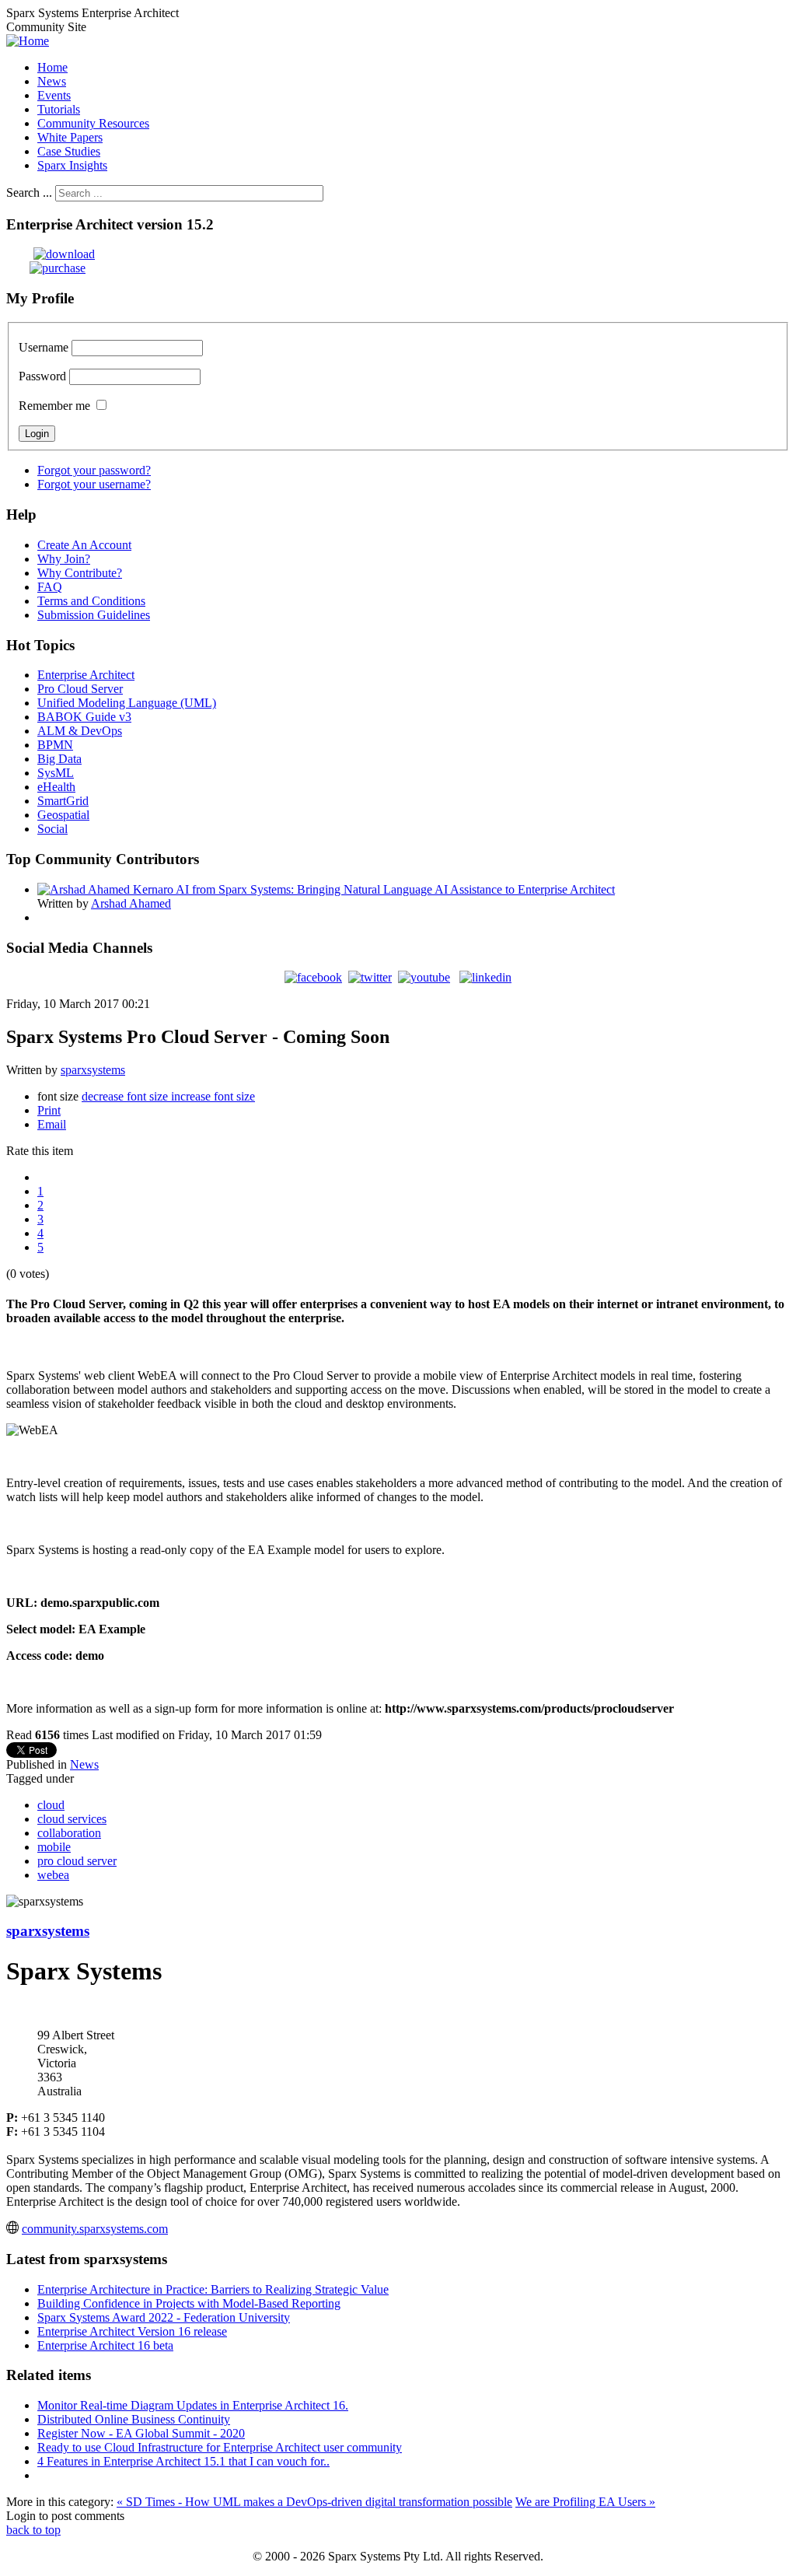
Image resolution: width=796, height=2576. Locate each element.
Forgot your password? (94, 470)
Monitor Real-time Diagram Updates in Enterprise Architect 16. (193, 2405)
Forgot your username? (94, 484)
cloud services (72, 1819)
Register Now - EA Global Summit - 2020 (141, 2433)
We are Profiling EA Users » (585, 2502)
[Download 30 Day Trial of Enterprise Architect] (51, 254)
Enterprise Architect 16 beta (105, 2345)
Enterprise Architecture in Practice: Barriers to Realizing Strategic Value (213, 2289)
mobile (54, 1847)
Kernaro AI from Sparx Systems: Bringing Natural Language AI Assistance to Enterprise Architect (374, 889)
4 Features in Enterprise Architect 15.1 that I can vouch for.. (183, 2461)
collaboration (69, 1833)
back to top (33, 2530)
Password (42, 376)
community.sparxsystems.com (95, 2229)
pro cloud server (77, 1861)
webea (53, 1875)
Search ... (29, 192)
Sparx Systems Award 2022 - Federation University (164, 2317)
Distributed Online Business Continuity (134, 2419)
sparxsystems (93, 1070)
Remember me (54, 406)
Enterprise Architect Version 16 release (132, 2331)
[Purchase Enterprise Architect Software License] (46, 268)
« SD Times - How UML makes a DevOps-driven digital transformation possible (314, 2502)
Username (44, 347)
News (84, 1764)
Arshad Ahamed (131, 903)
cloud (51, 1805)
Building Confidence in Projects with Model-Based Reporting (189, 2303)
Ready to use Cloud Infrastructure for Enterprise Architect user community (220, 2447)
